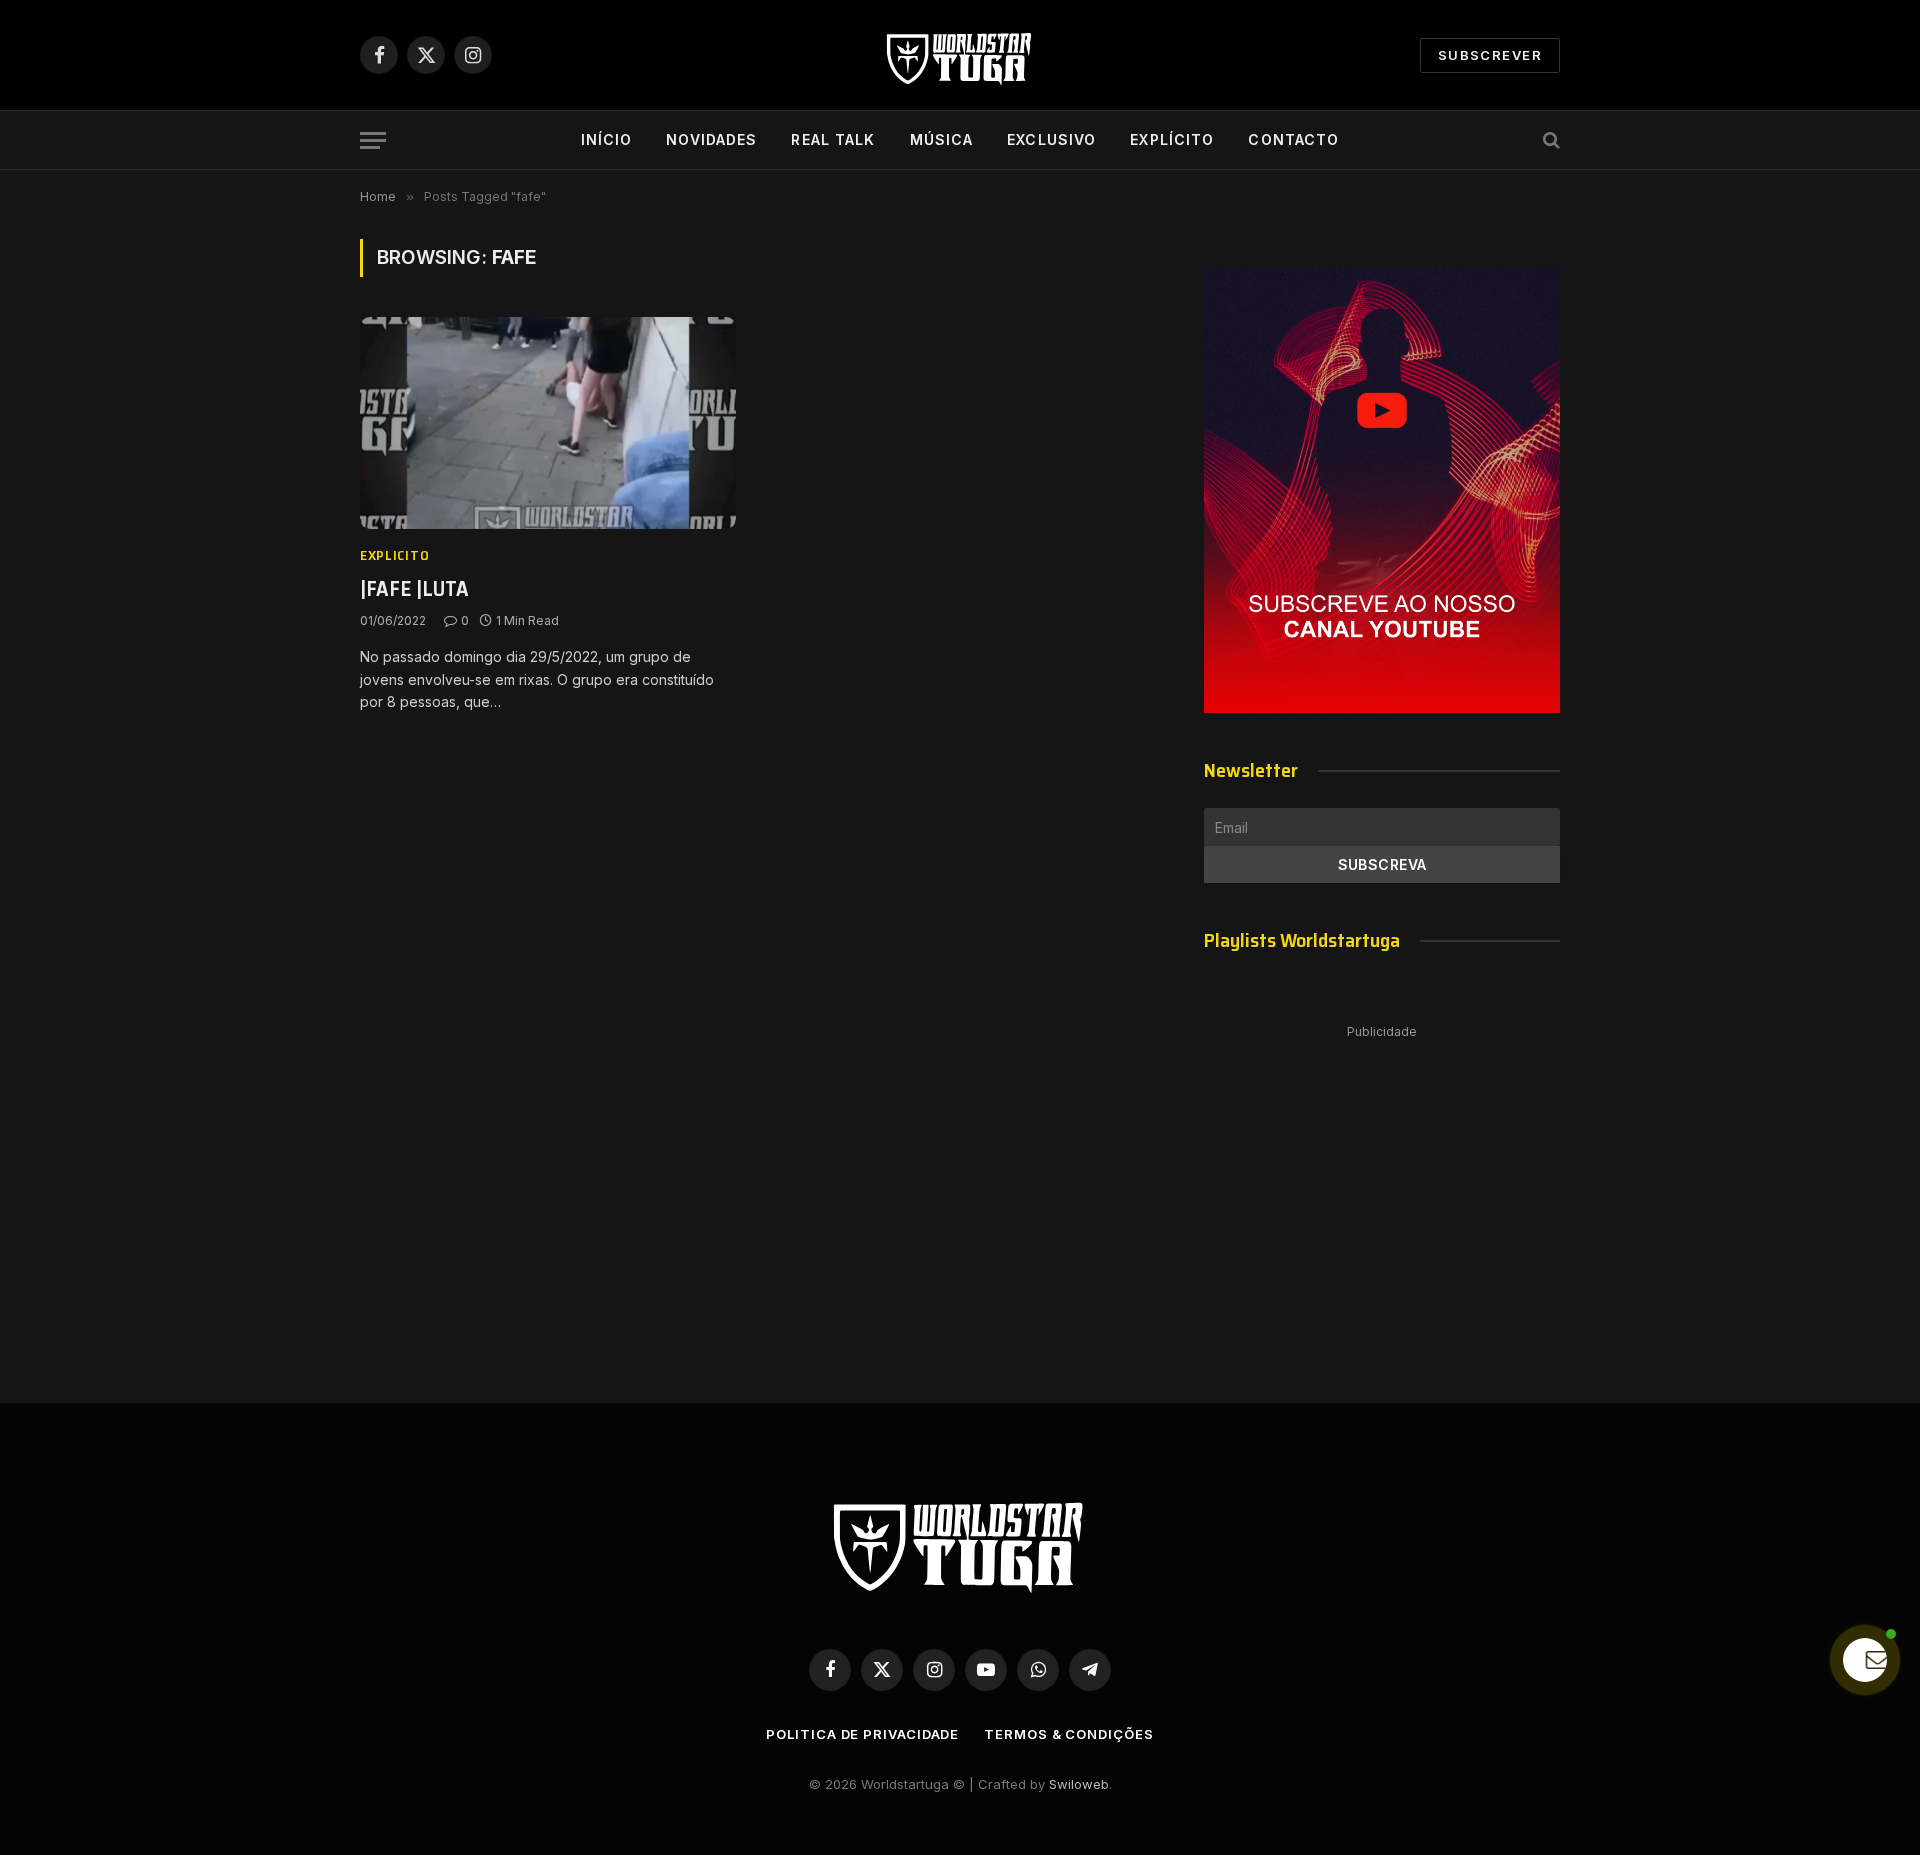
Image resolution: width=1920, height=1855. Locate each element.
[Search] (1549, 140)
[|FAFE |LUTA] (548, 423)
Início (607, 139)
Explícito (1172, 139)
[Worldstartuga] (960, 55)
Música (942, 139)
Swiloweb (1079, 1784)
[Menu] (373, 140)
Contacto (1293, 139)
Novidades (711, 139)
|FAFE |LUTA (414, 589)
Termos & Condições (1068, 1734)
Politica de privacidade (862, 1734)
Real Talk (833, 139)
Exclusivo (1051, 139)
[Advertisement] (1382, 1193)
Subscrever (1490, 55)
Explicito (394, 555)
